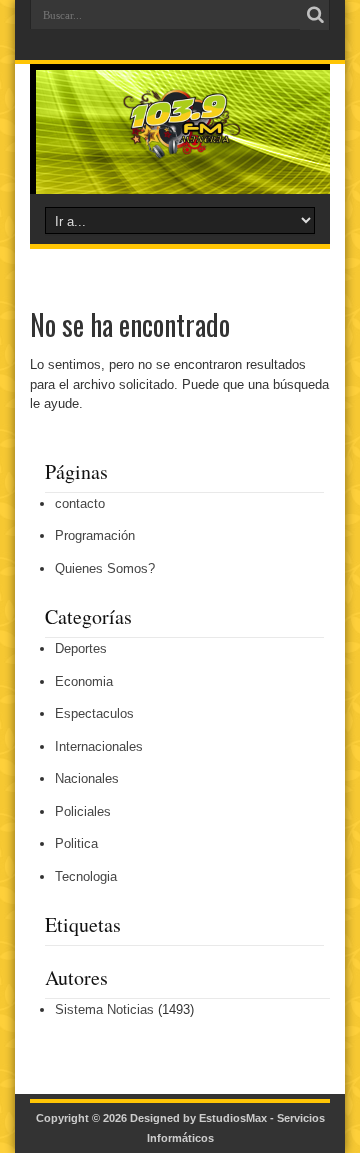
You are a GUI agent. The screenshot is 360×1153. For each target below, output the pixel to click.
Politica (76, 843)
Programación (95, 535)
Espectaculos (94, 713)
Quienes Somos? (105, 568)
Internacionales (99, 746)
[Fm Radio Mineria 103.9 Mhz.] (180, 144)
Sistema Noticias (104, 1009)
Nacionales (87, 778)
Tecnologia (86, 876)
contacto (80, 503)
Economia (84, 681)
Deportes (81, 648)
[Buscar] (315, 15)
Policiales (83, 811)
